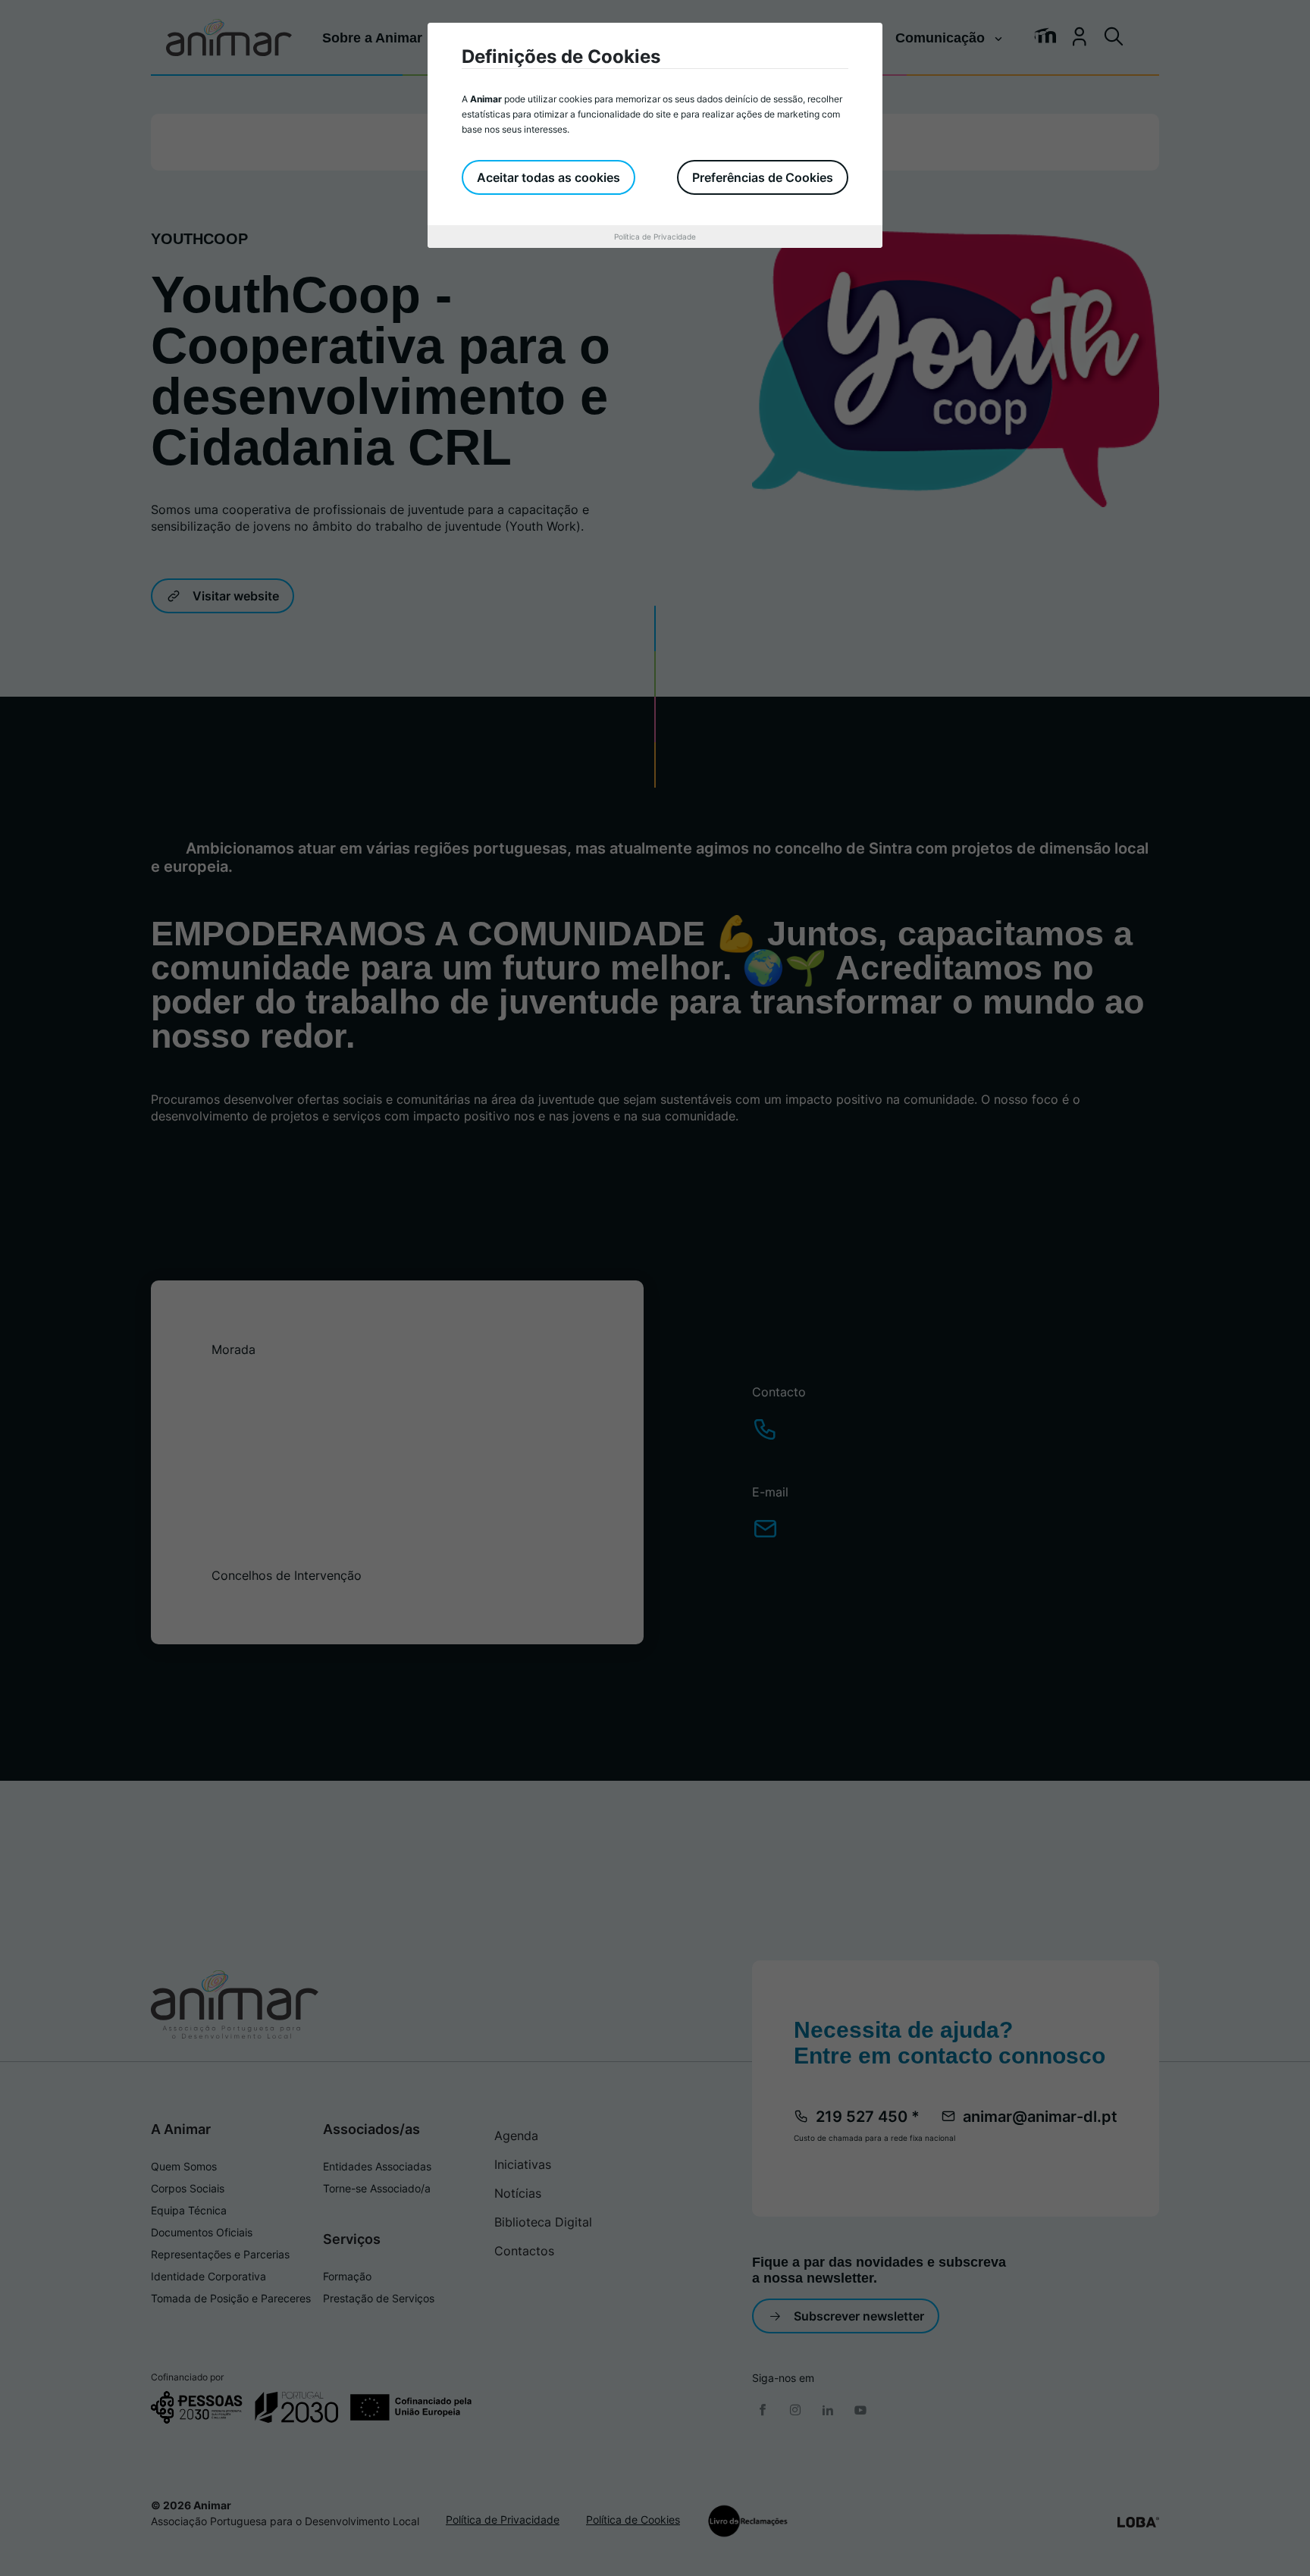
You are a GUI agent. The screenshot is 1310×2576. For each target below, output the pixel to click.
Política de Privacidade (655, 237)
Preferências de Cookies (763, 177)
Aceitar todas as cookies (548, 177)
